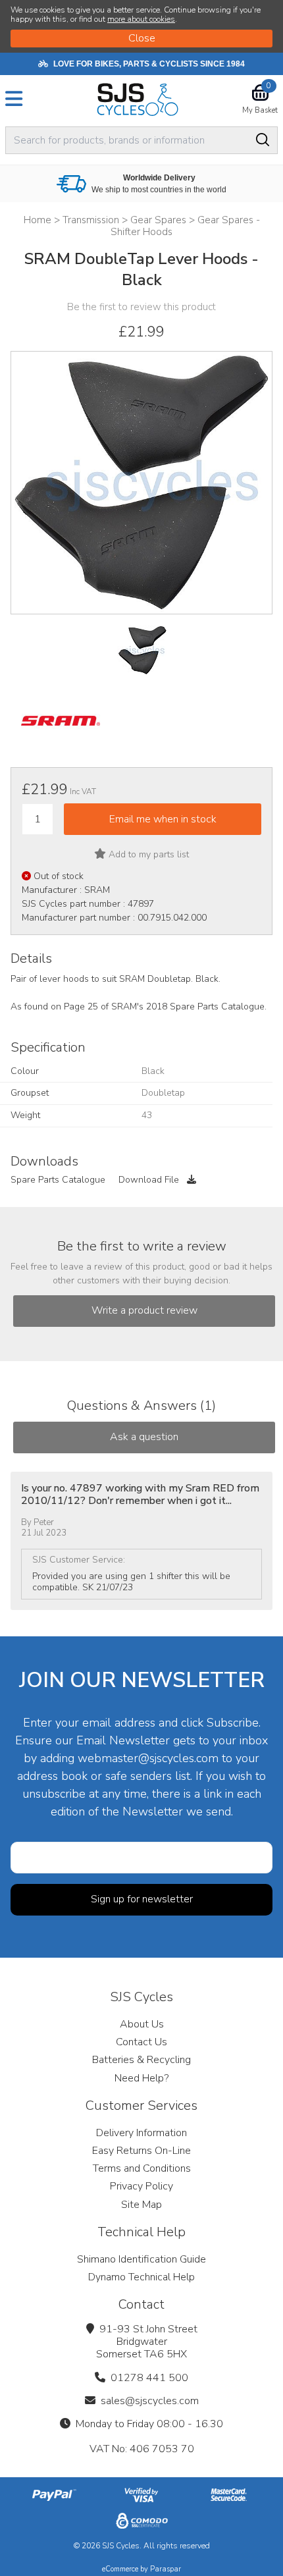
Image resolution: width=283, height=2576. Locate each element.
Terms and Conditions (142, 2168)
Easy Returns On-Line (141, 2151)
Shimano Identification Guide (141, 2259)
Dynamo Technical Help (141, 2277)
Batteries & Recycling (141, 2060)
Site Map (141, 2205)
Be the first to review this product (141, 307)
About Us (142, 2024)
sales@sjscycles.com (150, 2401)
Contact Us (141, 2042)
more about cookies (141, 19)
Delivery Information (141, 2133)
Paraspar (166, 2569)
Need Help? (141, 2078)
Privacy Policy (141, 2186)
